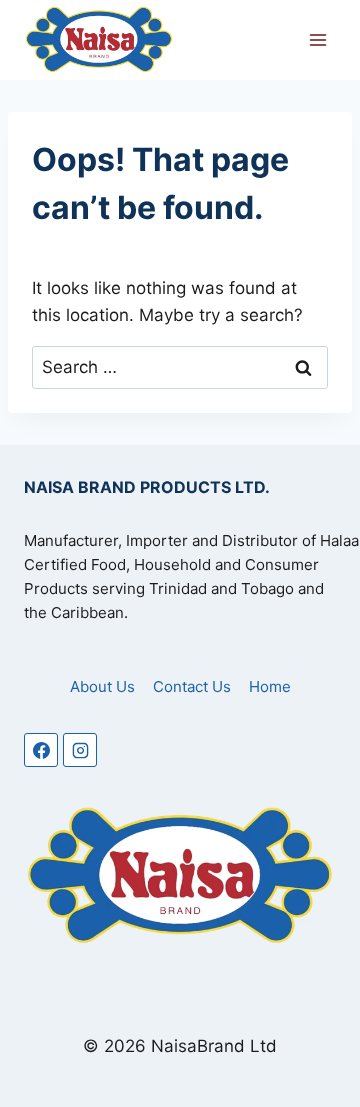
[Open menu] (317, 39)
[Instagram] (80, 750)
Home (270, 686)
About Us (102, 686)
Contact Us (192, 686)
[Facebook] (41, 750)
